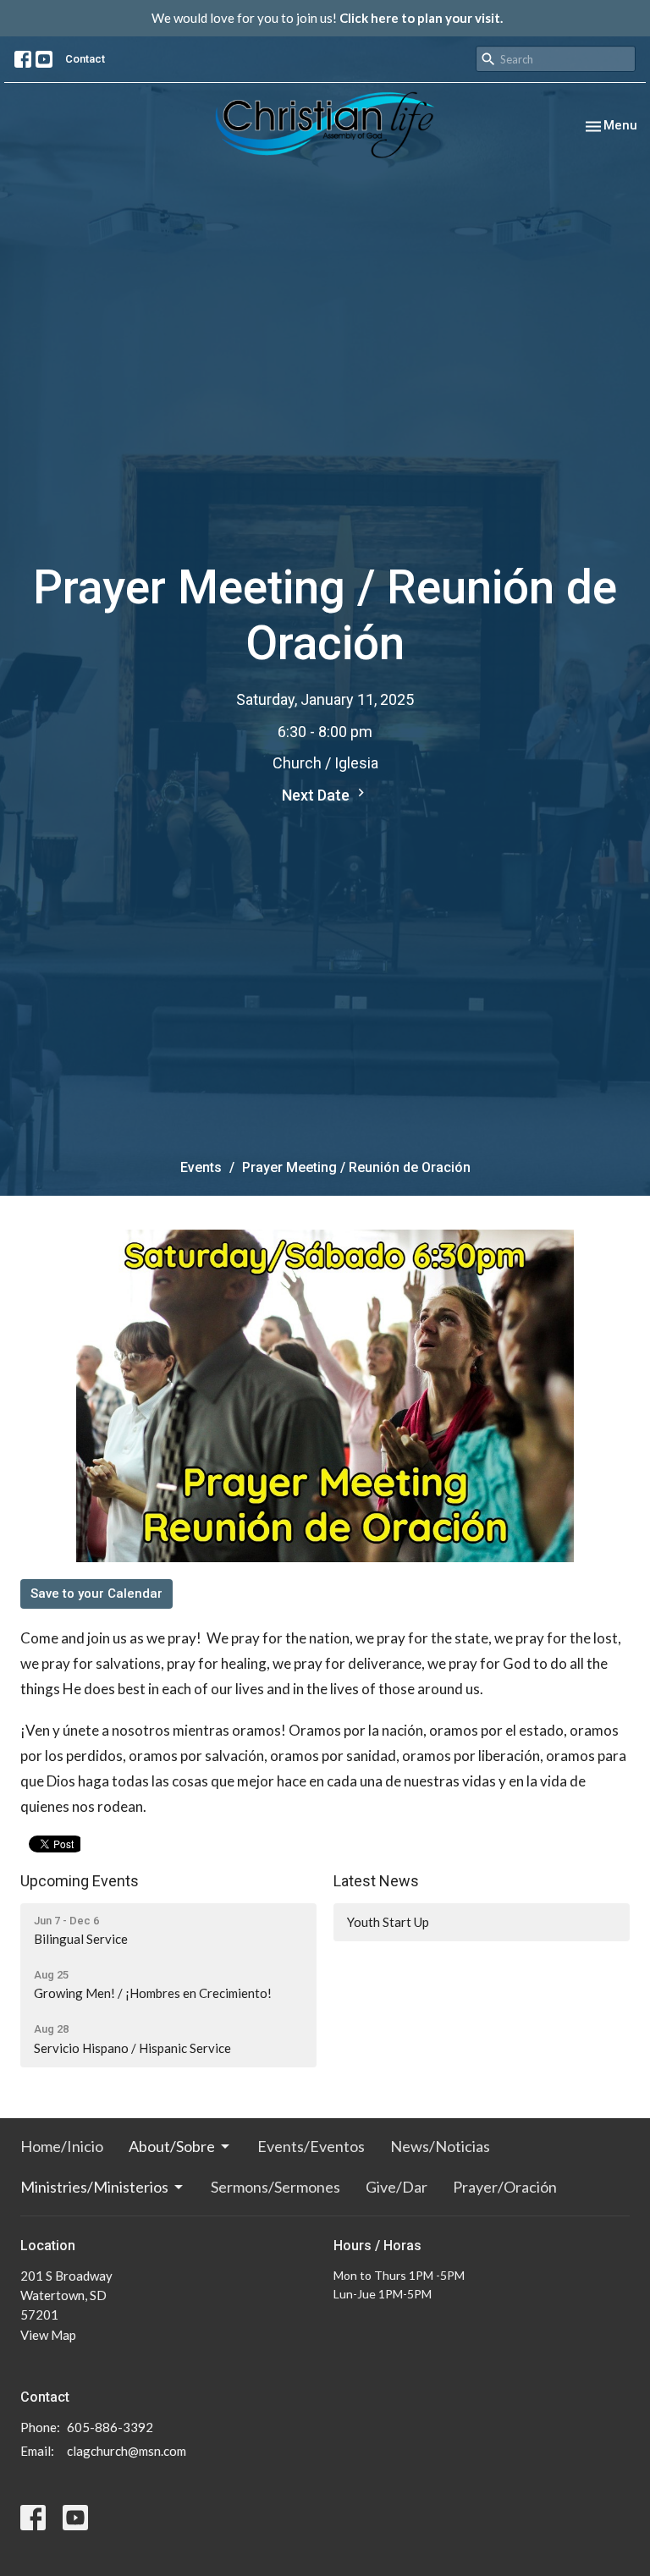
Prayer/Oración (505, 2187)
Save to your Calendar (96, 1593)
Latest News (376, 1881)
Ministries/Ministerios (94, 2187)
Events (201, 1167)
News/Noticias (440, 2146)
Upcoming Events (80, 1881)
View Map (48, 2335)
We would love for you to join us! (327, 18)
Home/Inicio (62, 2146)
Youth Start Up (388, 1922)
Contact (85, 59)
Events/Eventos (311, 2146)
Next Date (317, 795)
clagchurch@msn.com (127, 2451)
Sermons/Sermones (275, 2187)
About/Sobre (172, 2146)
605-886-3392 (110, 2427)
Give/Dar (397, 2187)
